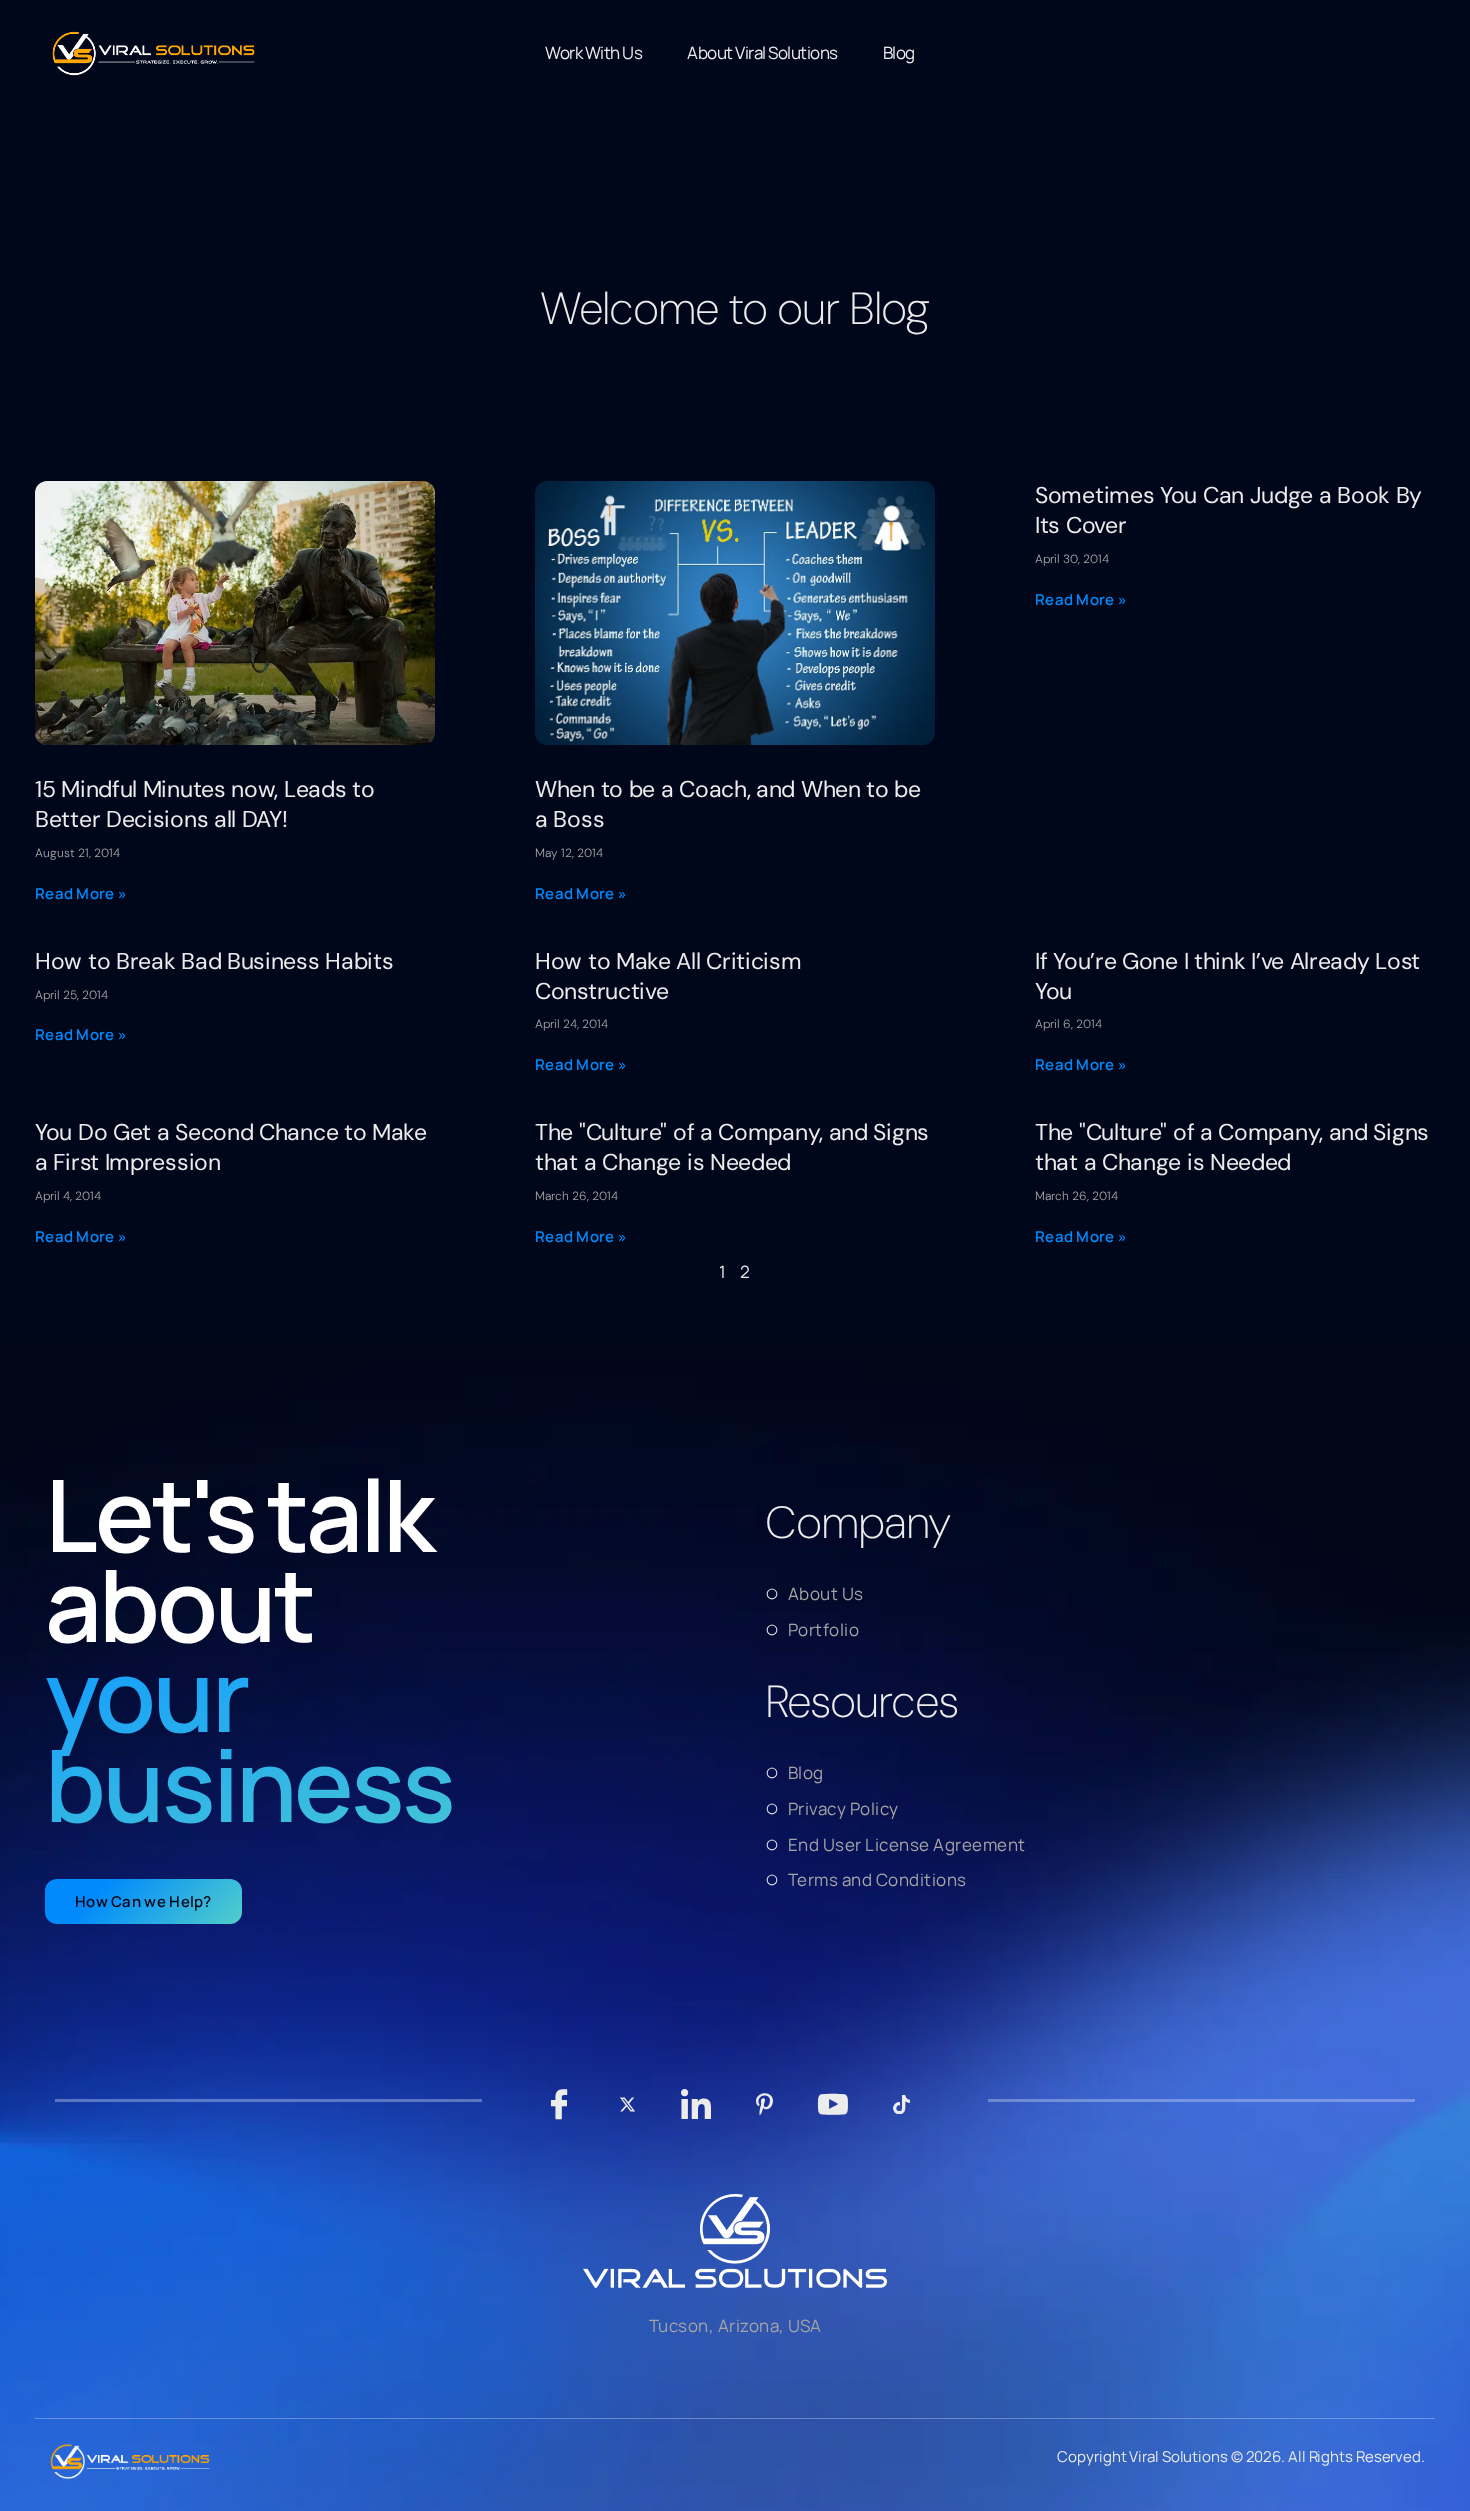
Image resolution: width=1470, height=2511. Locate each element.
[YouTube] (833, 2114)
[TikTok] (901, 2114)
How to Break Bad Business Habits (214, 961)
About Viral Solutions (762, 52)
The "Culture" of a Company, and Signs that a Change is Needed (732, 1147)
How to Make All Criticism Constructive (668, 976)
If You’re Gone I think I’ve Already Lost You (1227, 976)
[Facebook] (559, 2114)
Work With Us (593, 52)
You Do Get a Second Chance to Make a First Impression (231, 1147)
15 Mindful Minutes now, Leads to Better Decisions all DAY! (204, 804)
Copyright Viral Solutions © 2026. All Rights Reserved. (1241, 2456)
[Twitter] (627, 2114)
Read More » (81, 893)
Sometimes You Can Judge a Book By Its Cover (1228, 510)
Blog (899, 52)
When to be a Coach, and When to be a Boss (728, 804)
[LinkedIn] (696, 2114)
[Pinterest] (764, 2114)
